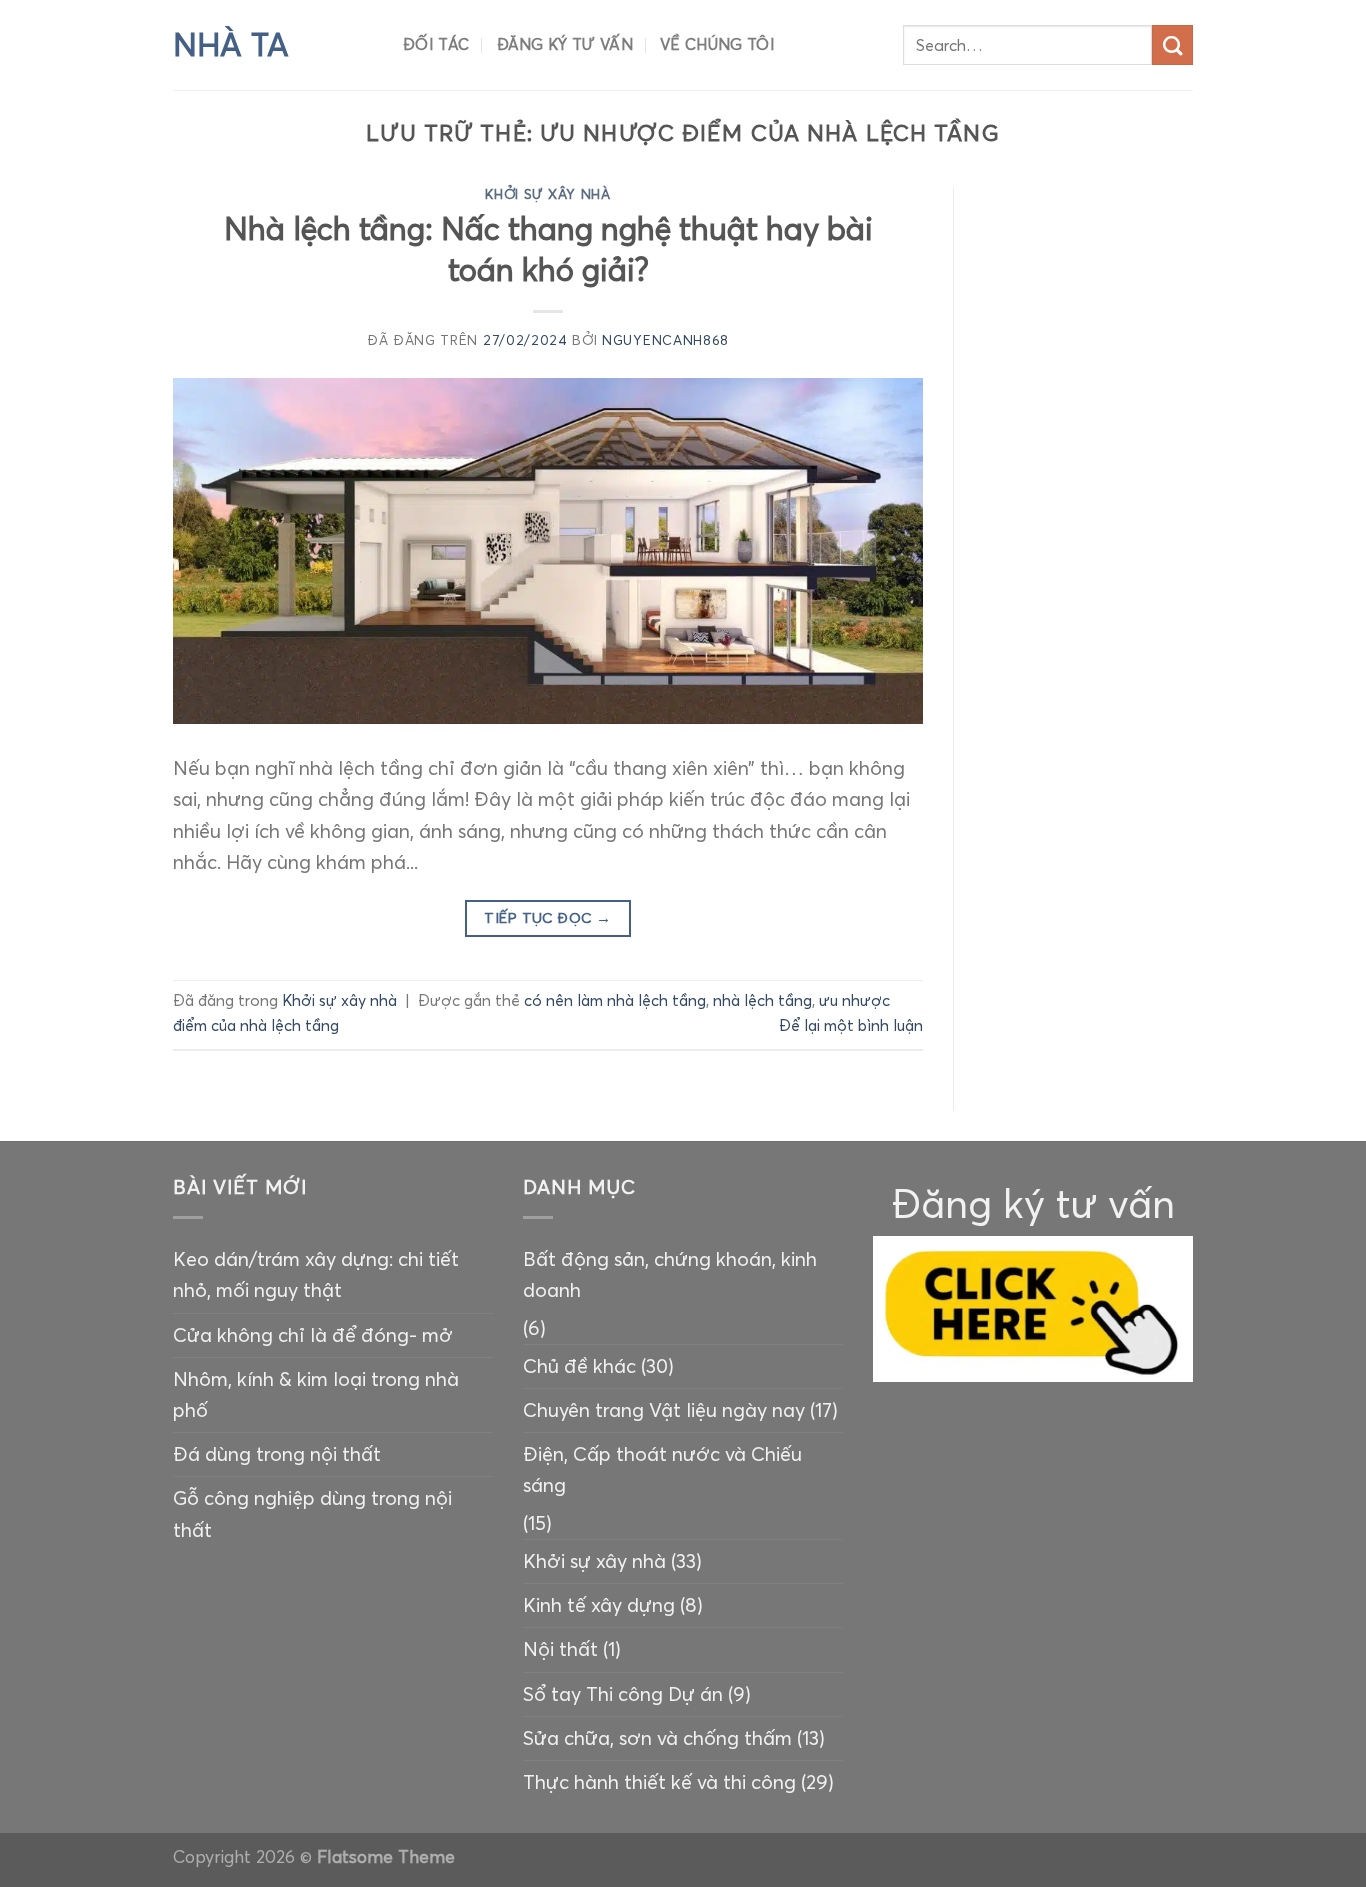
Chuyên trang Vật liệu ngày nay (664, 1410)
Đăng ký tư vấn (565, 44)
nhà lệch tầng (762, 1000)
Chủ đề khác (579, 1366)
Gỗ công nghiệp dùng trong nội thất (312, 1513)
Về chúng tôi (717, 44)
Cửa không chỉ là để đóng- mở (313, 1335)
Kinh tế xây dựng (599, 1605)
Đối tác (436, 44)
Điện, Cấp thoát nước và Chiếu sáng (662, 1469)
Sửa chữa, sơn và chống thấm (657, 1738)
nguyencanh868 (665, 340)
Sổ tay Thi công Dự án (623, 1694)
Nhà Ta (231, 45)
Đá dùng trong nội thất (277, 1454)
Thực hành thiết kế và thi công (659, 1782)
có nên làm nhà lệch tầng (615, 1000)
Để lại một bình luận (851, 1025)
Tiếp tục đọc (547, 918)
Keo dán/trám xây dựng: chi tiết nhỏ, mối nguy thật (316, 1274)
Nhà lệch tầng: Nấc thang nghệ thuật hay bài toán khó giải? (548, 249)
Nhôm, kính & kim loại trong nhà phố (316, 1394)
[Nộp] (1172, 45)
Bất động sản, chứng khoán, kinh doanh (670, 1274)
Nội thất (560, 1649)
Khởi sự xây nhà (547, 194)
